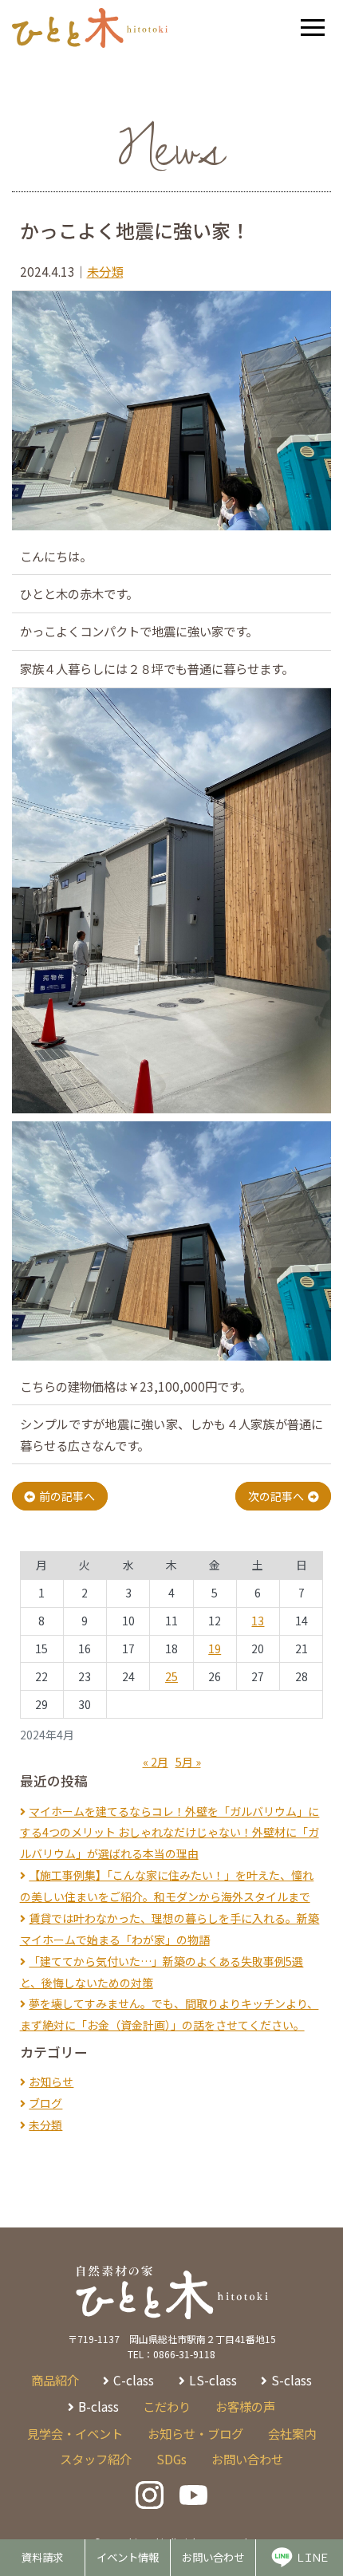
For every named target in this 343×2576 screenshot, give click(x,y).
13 (258, 1621)
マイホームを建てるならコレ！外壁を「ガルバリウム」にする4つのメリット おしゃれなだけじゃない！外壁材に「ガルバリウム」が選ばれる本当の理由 (170, 1833)
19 (215, 1648)
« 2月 (156, 1762)
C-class (134, 2380)
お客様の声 (245, 2406)
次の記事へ (276, 1496)
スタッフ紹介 (96, 2459)
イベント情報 (128, 2557)
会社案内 (292, 2433)
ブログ (45, 2103)
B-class (99, 2406)
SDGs (171, 2459)
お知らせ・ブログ (195, 2433)
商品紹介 (55, 2380)
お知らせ (51, 2082)
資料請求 (42, 2557)
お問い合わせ (213, 2557)
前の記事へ (67, 1496)
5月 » (188, 1762)
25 (171, 1676)
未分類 (105, 271)
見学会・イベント (75, 2433)
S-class (292, 2380)
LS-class (213, 2380)
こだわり (167, 2406)
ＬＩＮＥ (311, 2557)
